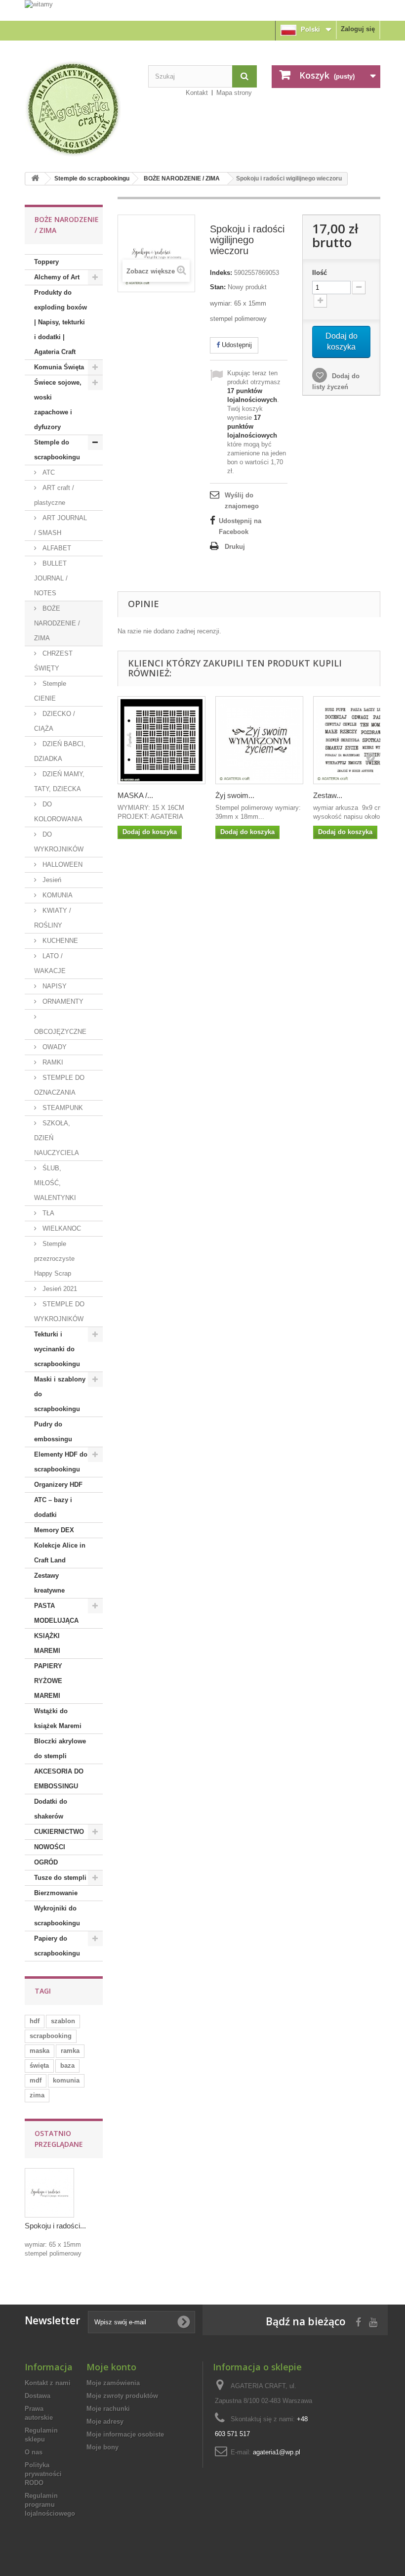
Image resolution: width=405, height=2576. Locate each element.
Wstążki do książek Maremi (58, 1718)
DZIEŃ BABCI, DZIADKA (60, 751)
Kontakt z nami (48, 2383)
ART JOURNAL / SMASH (61, 525)
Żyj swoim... (235, 795)
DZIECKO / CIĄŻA (55, 721)
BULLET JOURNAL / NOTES (51, 578)
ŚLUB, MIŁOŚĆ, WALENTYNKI (55, 1183)
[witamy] (202, 10)
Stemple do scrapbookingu (92, 178)
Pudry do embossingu (53, 1432)
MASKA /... (135, 795)
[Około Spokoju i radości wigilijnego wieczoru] (49, 2193)
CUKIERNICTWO (59, 1832)
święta (39, 2065)
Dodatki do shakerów (51, 1809)
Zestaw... (328, 795)
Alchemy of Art (57, 277)
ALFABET (56, 548)
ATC (48, 472)
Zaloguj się (358, 29)
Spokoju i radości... (55, 2226)
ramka (70, 2051)
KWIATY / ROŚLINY (53, 918)
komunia (66, 2080)
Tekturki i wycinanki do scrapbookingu (57, 1349)
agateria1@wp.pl (277, 2452)
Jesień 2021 (59, 1289)
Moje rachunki (108, 2409)
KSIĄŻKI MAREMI (47, 1643)
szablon (63, 2021)
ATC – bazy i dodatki (53, 1507)
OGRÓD (46, 1862)
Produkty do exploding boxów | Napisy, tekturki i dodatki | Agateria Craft (61, 322)
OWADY (54, 1047)
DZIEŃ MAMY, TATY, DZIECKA (59, 781)
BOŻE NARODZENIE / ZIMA (182, 178)
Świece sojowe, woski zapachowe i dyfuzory (58, 405)
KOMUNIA (57, 895)
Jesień (51, 880)
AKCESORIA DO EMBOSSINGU (59, 1779)
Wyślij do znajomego (242, 501)
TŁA (47, 1213)
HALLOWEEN (61, 865)
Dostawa (38, 2396)
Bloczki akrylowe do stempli (60, 1749)
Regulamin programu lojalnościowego (50, 2505)
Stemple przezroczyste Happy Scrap (54, 1259)
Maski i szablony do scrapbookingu (60, 1394)
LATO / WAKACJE (50, 963)
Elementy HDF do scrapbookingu (61, 1462)
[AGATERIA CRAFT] (79, 109)
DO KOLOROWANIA (58, 812)
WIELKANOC (61, 1228)
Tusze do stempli (60, 1878)
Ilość (320, 273)
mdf (36, 2080)
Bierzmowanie (56, 1893)
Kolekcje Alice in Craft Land (60, 1553)
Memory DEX (54, 1530)
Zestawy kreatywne (49, 1583)
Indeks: (221, 273)
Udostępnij (236, 345)
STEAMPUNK (62, 1108)
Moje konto (111, 2367)
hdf (35, 2021)
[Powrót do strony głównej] (35, 179)
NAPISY (54, 986)
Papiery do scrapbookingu (57, 1946)
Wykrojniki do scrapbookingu (57, 1916)
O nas (34, 2452)
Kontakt (197, 93)
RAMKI (52, 1062)
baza (67, 2065)
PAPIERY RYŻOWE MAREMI (48, 1681)
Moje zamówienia (113, 2383)
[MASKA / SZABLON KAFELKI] (162, 740)
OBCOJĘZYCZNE (60, 1032)
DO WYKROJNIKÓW (59, 842)
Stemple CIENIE (50, 691)
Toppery (46, 262)
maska (40, 2051)
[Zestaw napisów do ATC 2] (357, 740)
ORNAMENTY (62, 1001)
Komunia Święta (59, 367)
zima (37, 2095)
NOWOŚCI (50, 1847)
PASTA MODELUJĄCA (56, 1613)
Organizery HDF (58, 1485)
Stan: (218, 287)
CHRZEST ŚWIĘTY (53, 661)
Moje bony (102, 2447)
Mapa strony (234, 93)
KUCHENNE (59, 941)
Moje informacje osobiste (125, 2434)
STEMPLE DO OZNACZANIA (59, 1085)
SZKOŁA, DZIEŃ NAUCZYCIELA (57, 1138)
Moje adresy (105, 2421)
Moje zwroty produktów (122, 2396)
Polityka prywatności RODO (43, 2474)
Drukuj (235, 547)
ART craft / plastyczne (54, 495)
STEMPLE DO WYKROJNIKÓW (59, 1311)
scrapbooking (51, 2036)
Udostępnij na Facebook (240, 526)
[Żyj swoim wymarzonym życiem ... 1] (259, 740)
